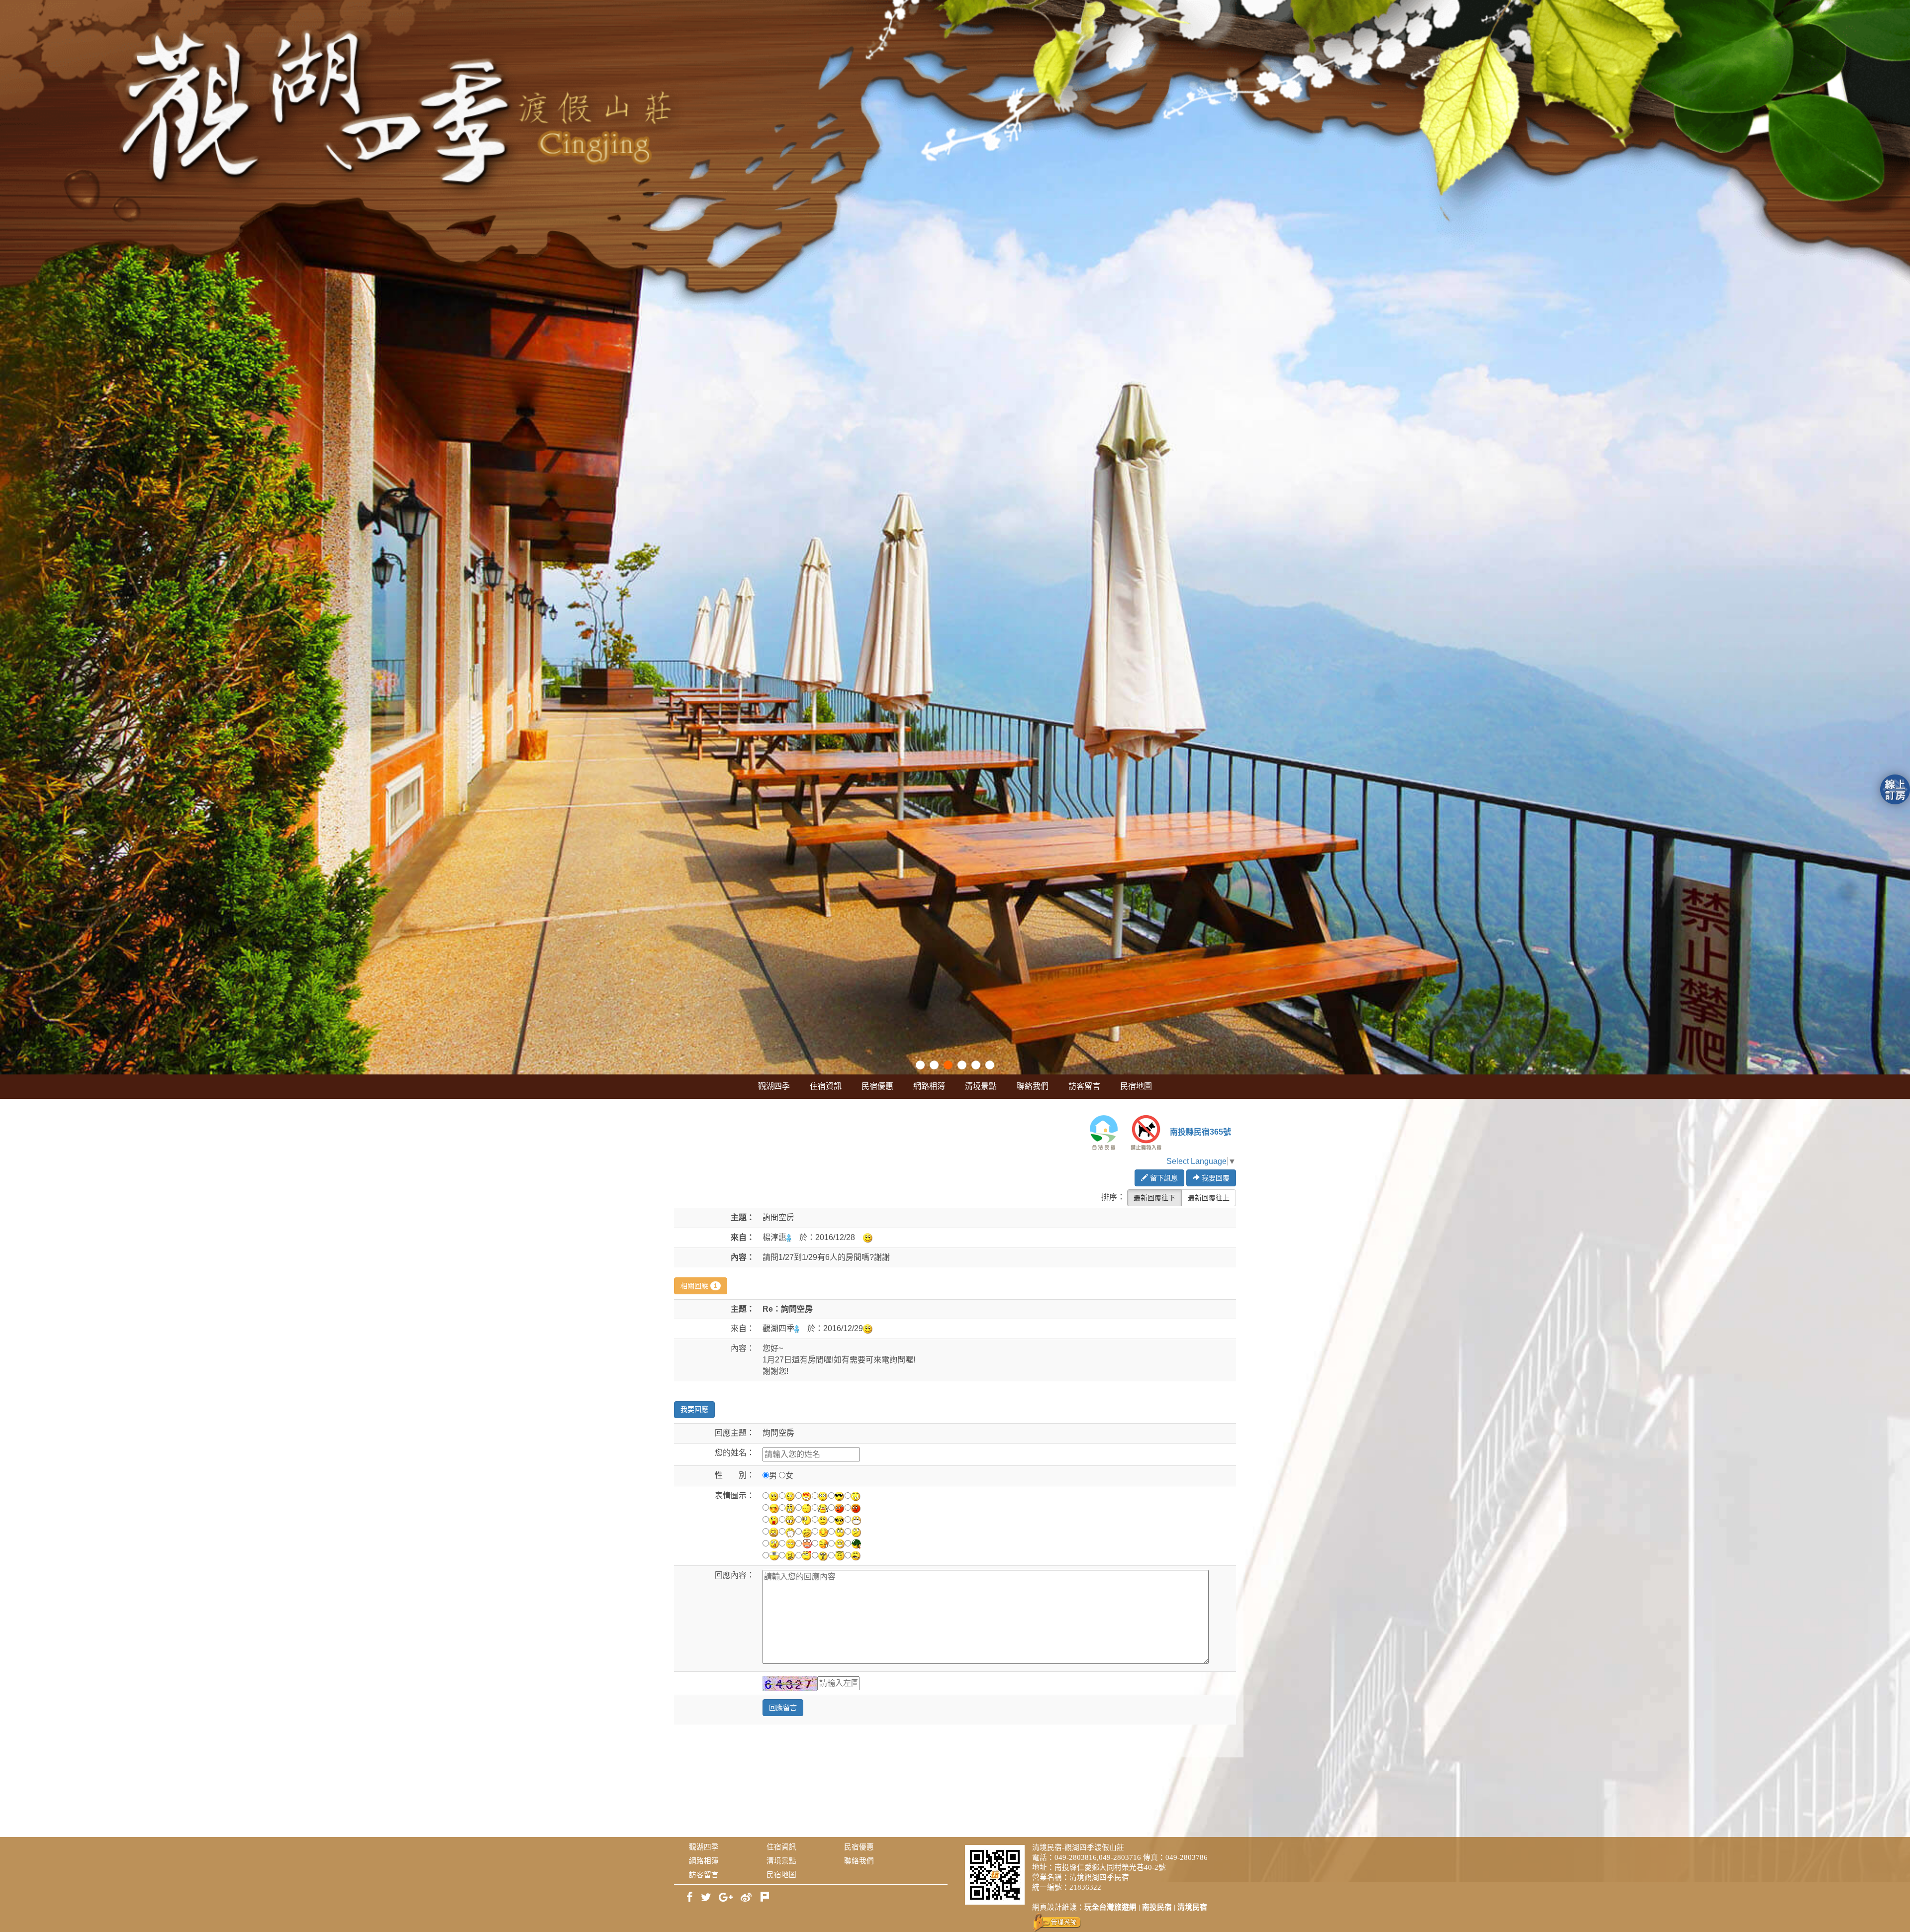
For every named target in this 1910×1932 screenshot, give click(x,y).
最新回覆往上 (1209, 1198)
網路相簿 (929, 1086)
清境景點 (981, 1086)
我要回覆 (1215, 1178)
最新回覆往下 (1154, 1198)
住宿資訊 (826, 1086)
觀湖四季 (774, 1086)
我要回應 (694, 1409)
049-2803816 (1076, 1857)
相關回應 (699, 1286)
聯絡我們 (1033, 1086)
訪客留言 (1084, 1086)
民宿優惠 (877, 1086)
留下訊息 (1163, 1178)
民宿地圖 (1136, 1086)
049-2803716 (1120, 1857)
